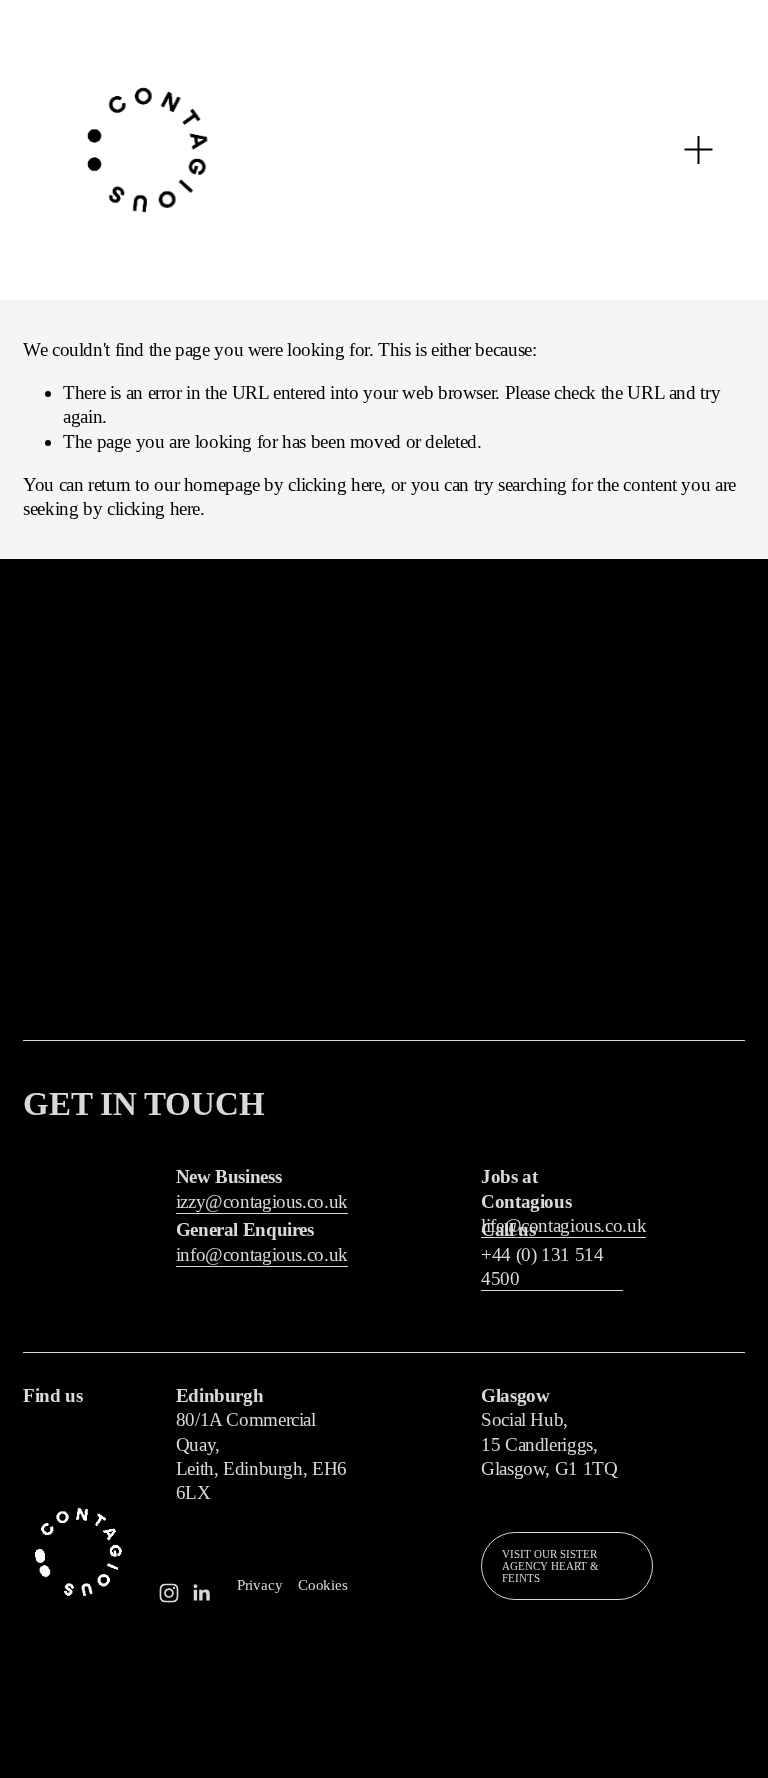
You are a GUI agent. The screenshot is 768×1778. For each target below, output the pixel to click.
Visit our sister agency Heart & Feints (550, 1566)
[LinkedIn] (201, 1593)
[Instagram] (169, 1593)
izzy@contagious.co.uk (262, 1201)
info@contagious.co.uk (262, 1254)
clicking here (334, 484)
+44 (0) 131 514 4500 (542, 1266)
